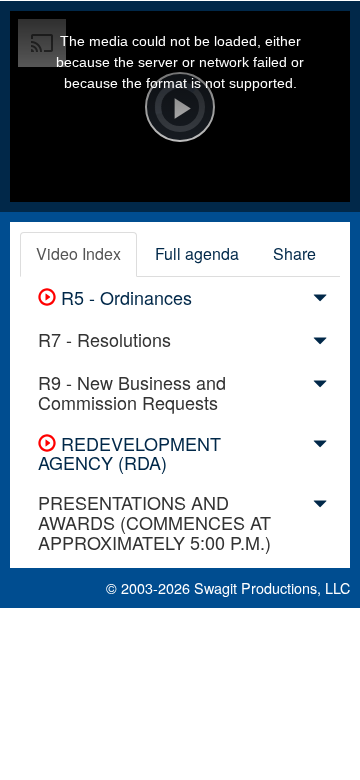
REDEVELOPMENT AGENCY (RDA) (129, 453)
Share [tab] (294, 253)
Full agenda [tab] (197, 253)
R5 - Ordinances (124, 297)
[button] (320, 301)
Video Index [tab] (78, 253)
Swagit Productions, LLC (272, 587)
